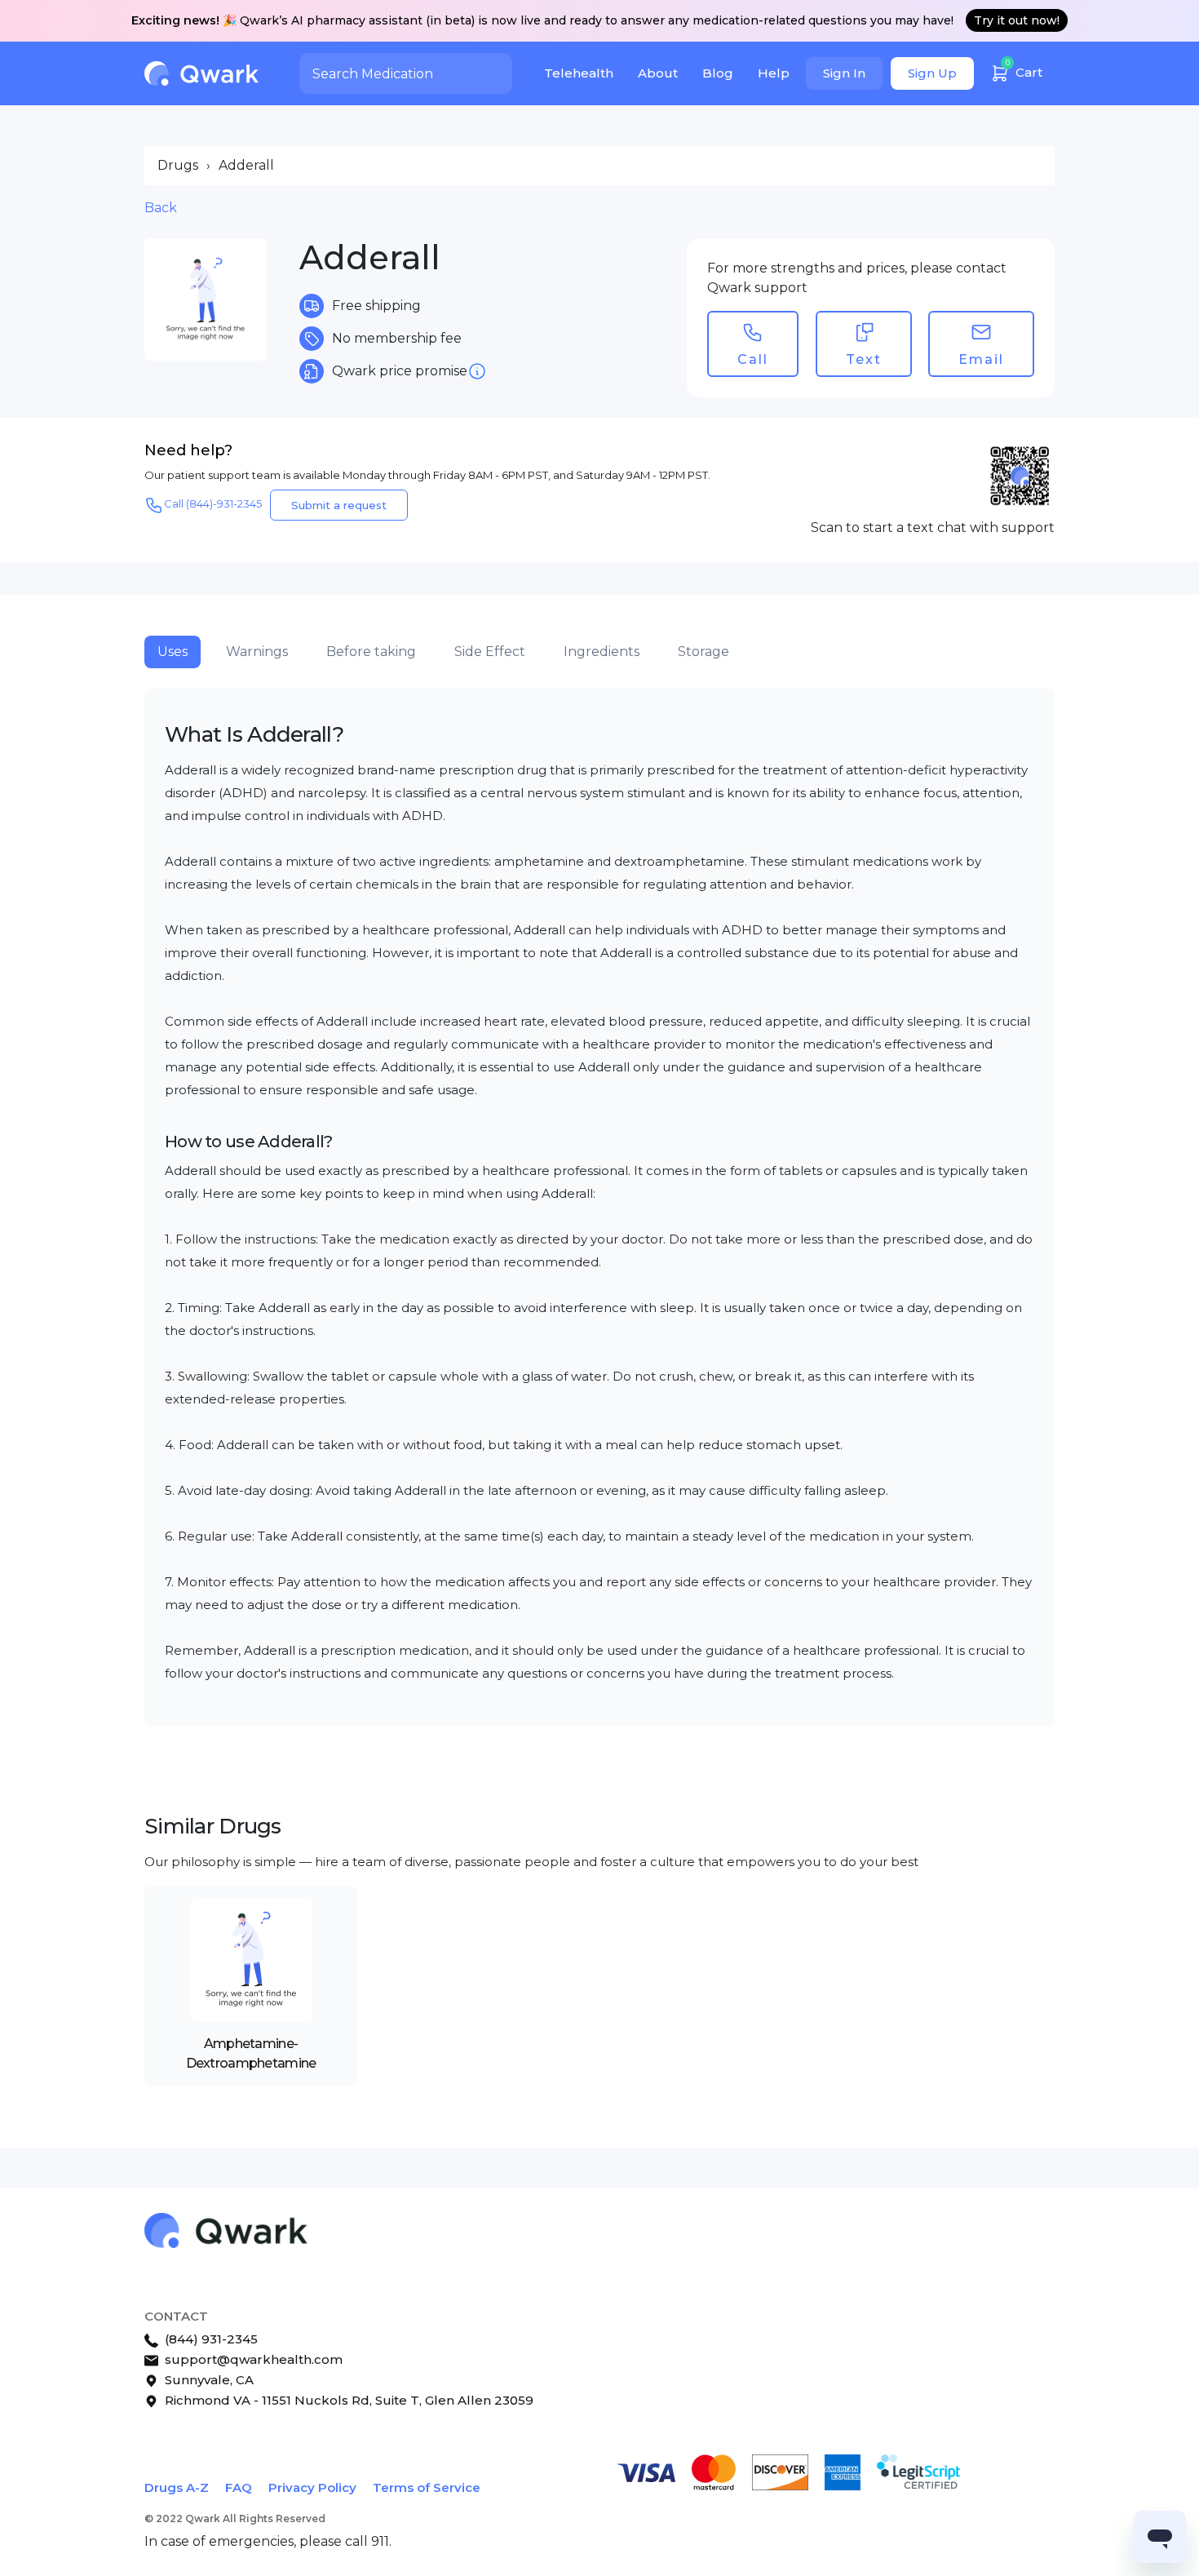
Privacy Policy (312, 2487)
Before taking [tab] (371, 652)
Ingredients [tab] (602, 652)
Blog (718, 73)
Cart (1024, 69)
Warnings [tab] (257, 652)
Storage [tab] (703, 652)
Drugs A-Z (177, 2487)
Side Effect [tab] (490, 652)
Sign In (844, 73)
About (658, 73)
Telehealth (579, 73)
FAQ (239, 2487)
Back (161, 208)
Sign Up (932, 73)
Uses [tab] (173, 652)
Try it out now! (1017, 20)
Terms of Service (427, 2487)
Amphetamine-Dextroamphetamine (251, 2053)
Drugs (178, 165)
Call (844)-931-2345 (213, 503)
